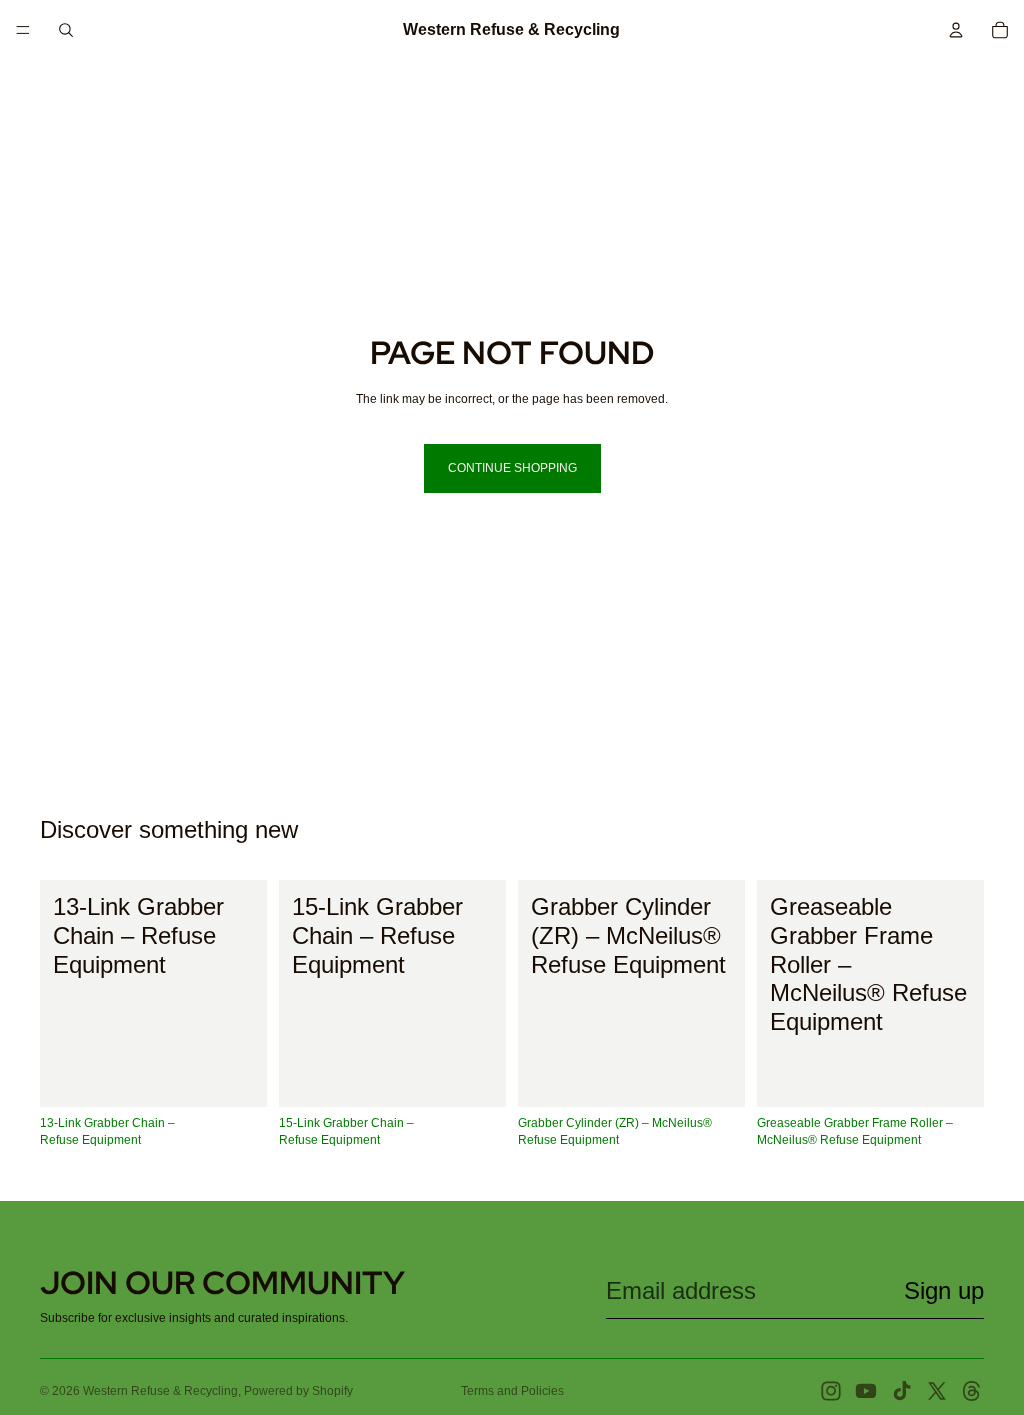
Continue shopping (512, 468)
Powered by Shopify (298, 1391)
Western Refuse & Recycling (160, 1391)
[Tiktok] (902, 1391)
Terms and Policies (512, 1391)
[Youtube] (866, 1391)
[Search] (66, 30)
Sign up (944, 1290)
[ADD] (236, 1077)
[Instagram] (831, 1391)
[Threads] (972, 1391)
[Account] (956, 30)
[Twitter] (937, 1391)
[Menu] (23, 30)
